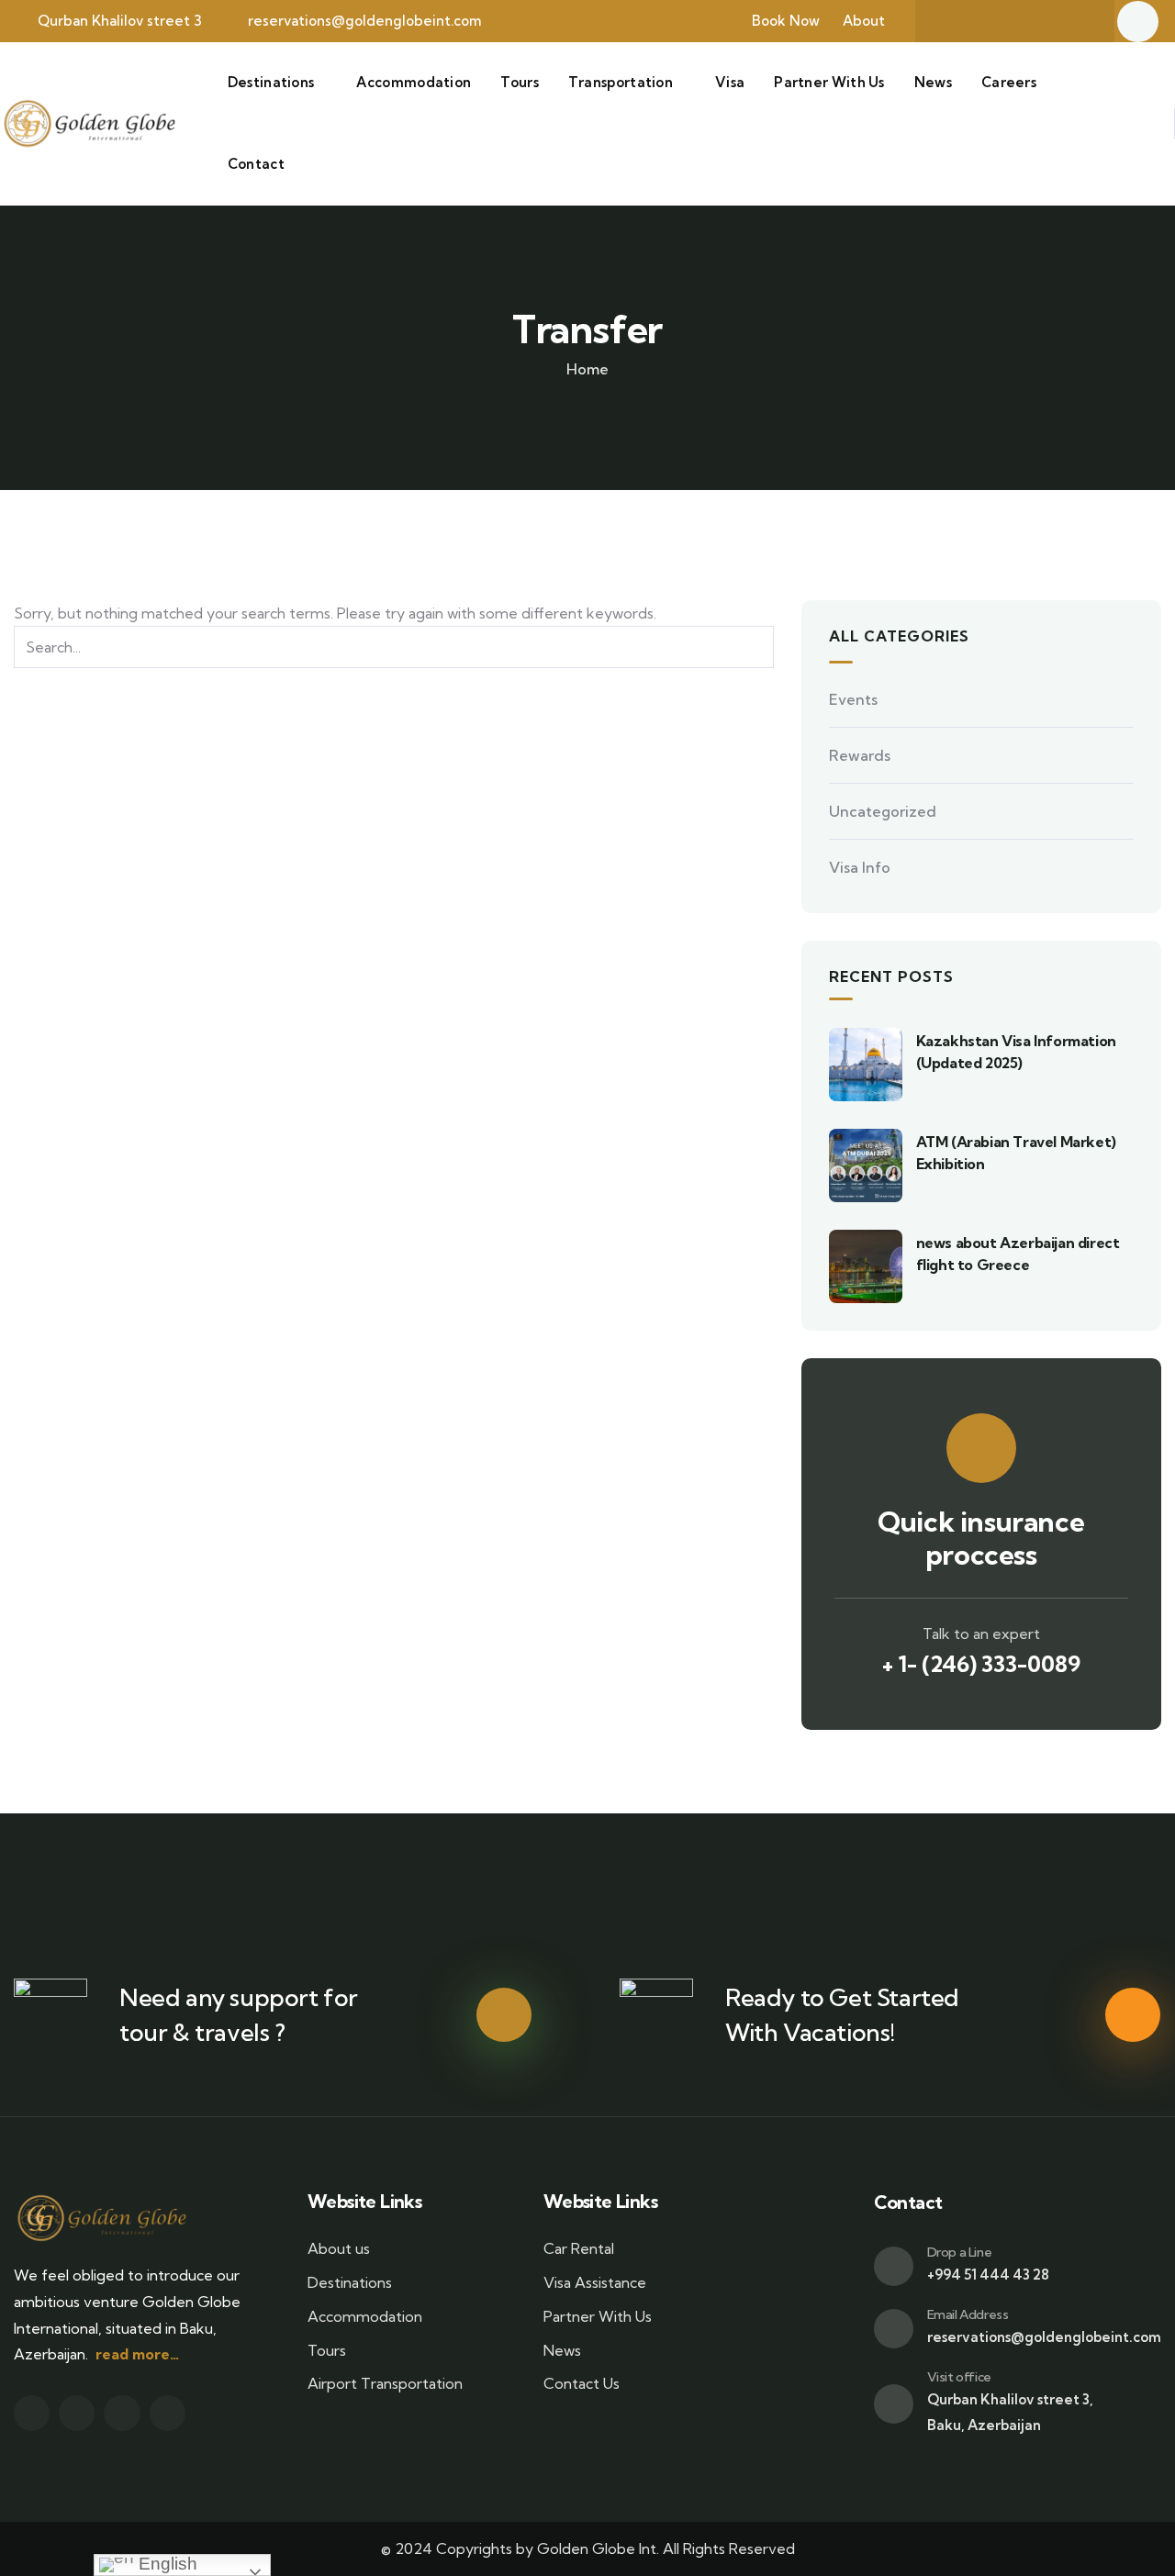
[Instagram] (1040, 21)
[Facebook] (968, 21)
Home (587, 369)
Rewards (860, 755)
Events (853, 699)
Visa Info (860, 867)
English (166, 2564)
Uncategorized (883, 811)
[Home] (89, 123)
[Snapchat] (1004, 21)
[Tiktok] (1076, 21)
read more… (137, 2354)
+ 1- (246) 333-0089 (981, 1664)
